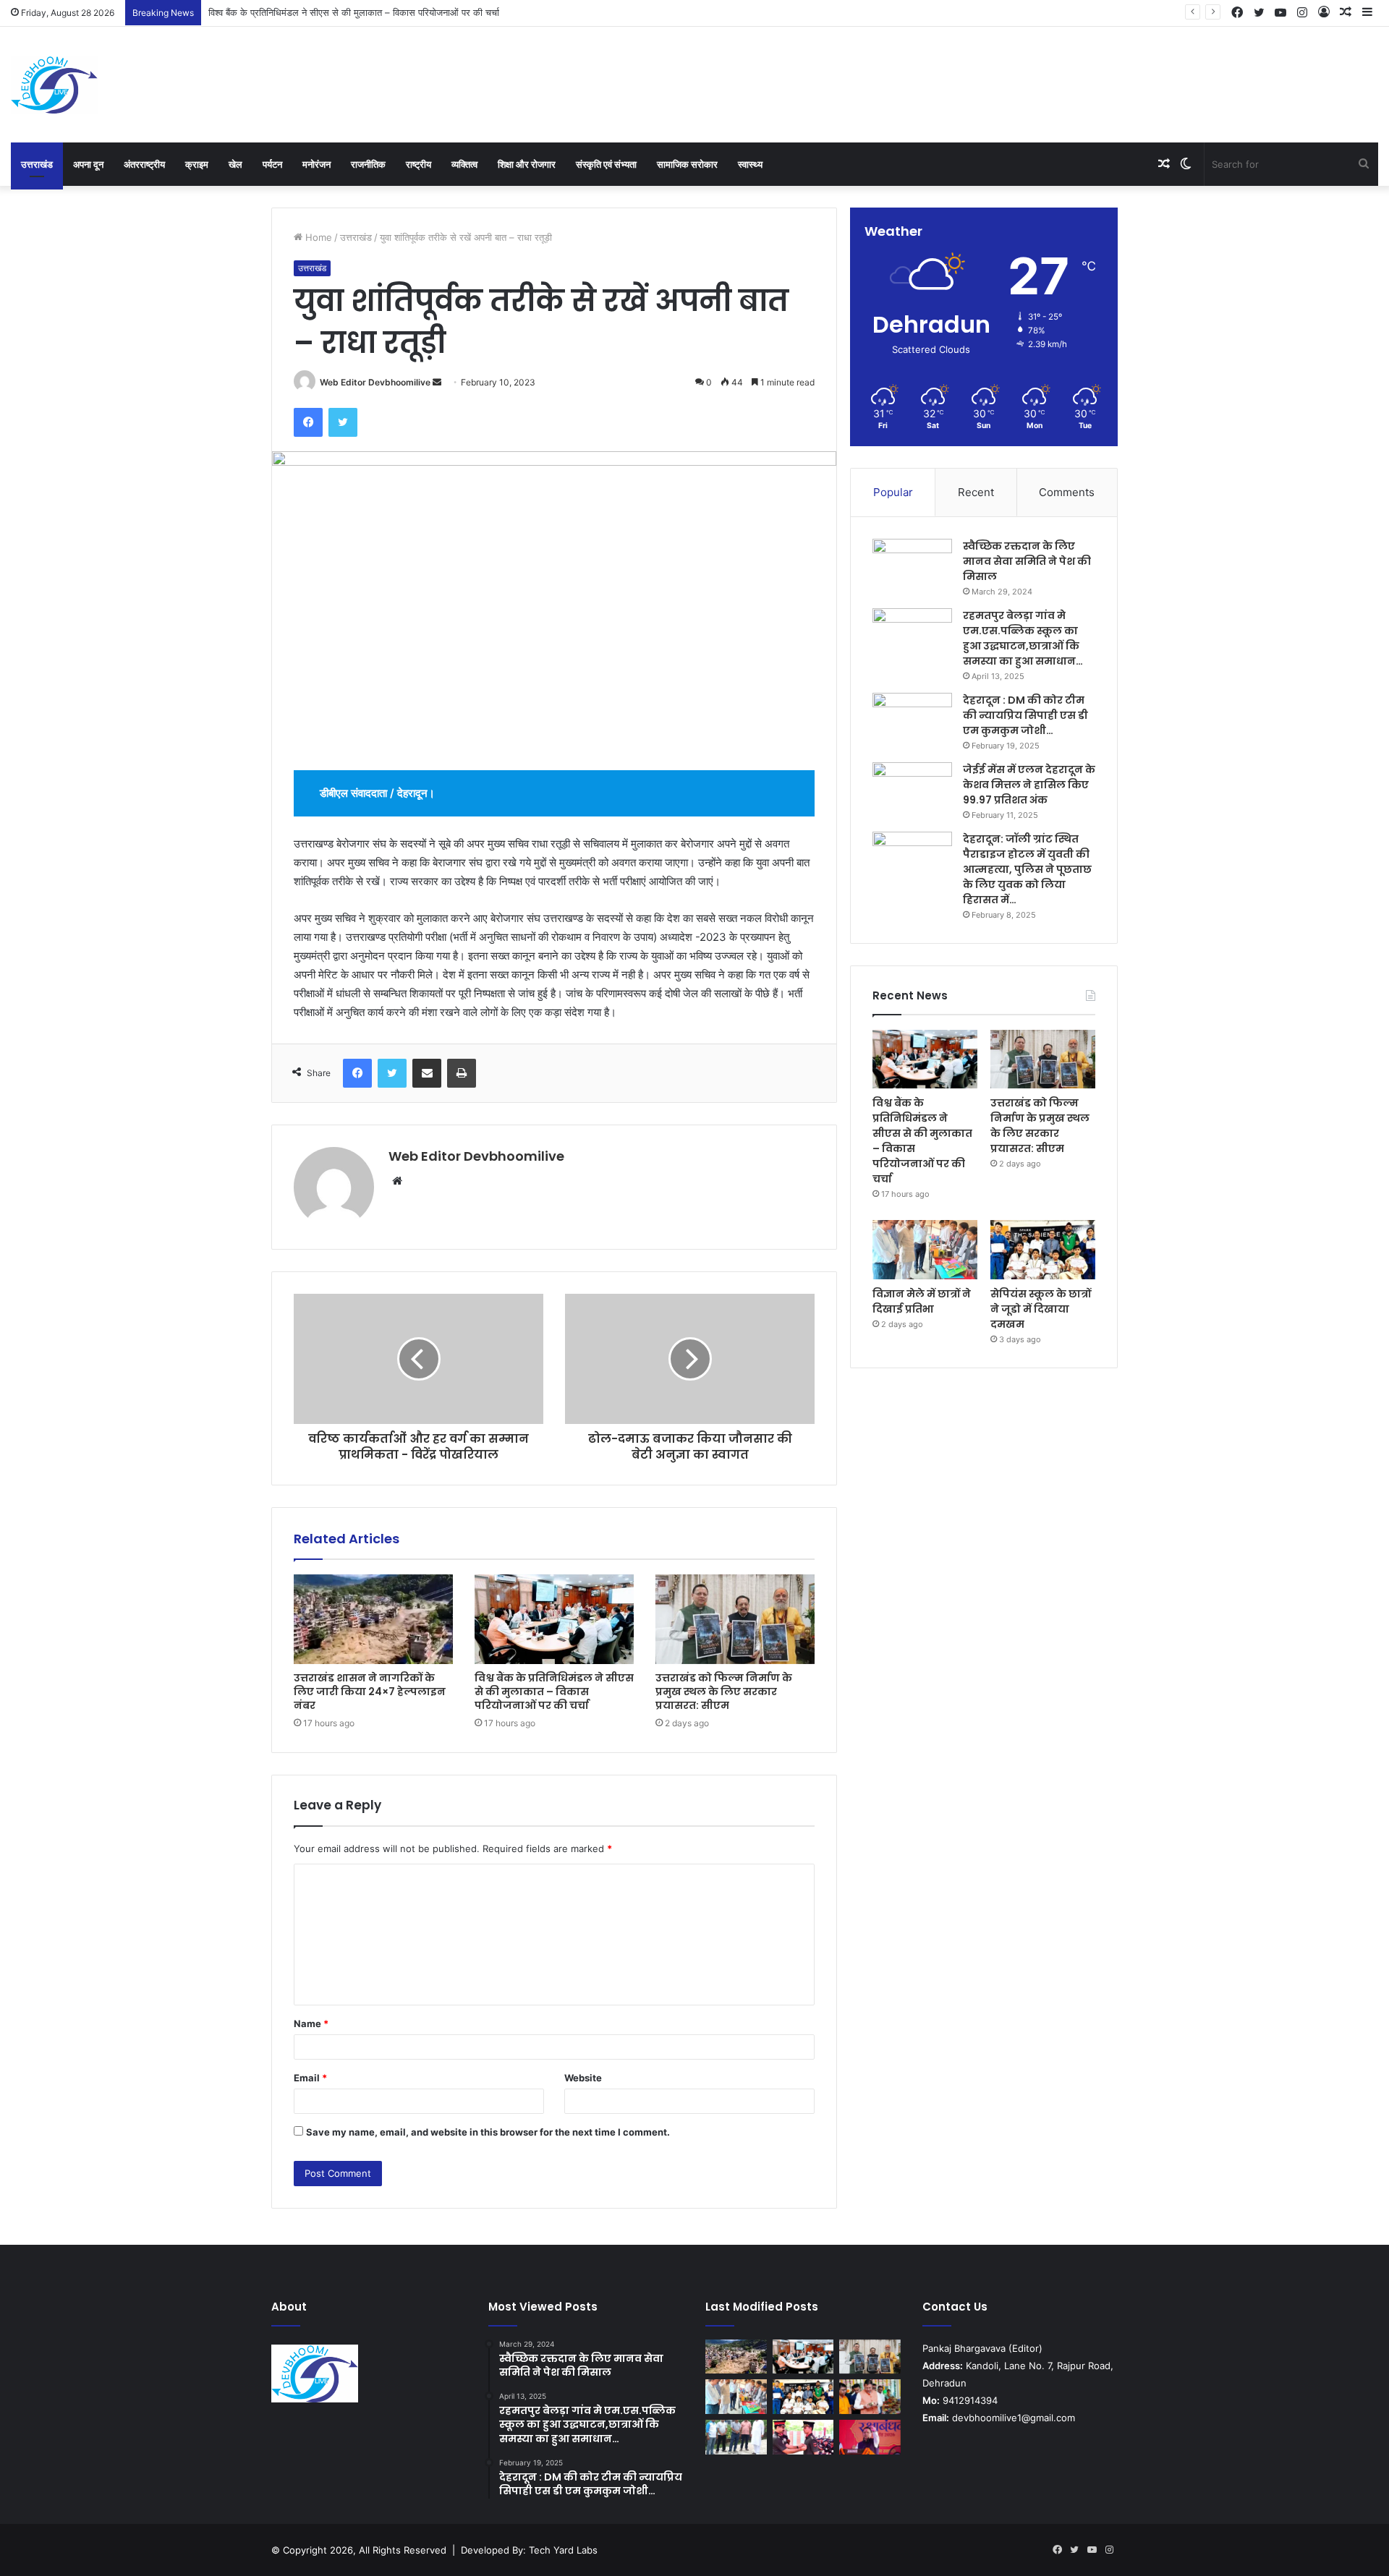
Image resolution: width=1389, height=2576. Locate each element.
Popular (893, 492)
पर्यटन (272, 164)
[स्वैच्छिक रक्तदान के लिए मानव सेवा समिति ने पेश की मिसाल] (912, 566)
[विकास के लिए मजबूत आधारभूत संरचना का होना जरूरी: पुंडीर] (736, 2437)
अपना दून (88, 164)
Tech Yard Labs (563, 2550)
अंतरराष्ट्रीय (144, 164)
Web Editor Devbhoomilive (375, 382)
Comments (1067, 492)
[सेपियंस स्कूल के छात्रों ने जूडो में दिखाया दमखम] (1043, 1250)
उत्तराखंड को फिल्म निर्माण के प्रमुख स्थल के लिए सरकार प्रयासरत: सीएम (336, 12)
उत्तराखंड (37, 164)
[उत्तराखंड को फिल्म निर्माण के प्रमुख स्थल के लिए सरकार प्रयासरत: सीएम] (735, 1619)
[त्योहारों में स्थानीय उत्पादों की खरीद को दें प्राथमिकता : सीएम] (870, 2397)
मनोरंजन (317, 164)
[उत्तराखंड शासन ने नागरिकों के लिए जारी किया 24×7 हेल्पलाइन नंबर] (373, 1619)
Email (310, 2078)
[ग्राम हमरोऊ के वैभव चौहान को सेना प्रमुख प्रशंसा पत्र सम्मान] (803, 2437)
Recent (976, 492)
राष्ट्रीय (419, 164)
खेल (235, 164)
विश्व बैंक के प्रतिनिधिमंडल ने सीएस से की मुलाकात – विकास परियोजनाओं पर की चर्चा (554, 1692)
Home (317, 237)
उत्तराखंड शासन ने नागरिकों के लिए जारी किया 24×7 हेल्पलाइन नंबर (370, 1692)
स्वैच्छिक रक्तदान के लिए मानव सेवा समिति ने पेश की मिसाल (1027, 561)
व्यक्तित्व (464, 164)
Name (311, 2023)
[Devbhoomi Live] (54, 85)
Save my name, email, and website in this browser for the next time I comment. (488, 2132)
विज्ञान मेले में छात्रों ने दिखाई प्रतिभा (922, 1301)
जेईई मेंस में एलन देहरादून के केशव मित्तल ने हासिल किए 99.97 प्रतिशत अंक (1029, 785)
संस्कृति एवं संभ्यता (606, 164)
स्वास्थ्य (750, 164)
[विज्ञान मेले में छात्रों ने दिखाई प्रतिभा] (925, 1250)
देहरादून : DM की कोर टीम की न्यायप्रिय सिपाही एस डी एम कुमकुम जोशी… (1025, 715)
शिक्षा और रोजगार (527, 164)
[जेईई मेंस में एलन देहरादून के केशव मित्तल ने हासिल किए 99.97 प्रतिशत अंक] (912, 789)
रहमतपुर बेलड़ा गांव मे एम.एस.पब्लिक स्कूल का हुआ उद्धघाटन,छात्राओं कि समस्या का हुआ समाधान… (1023, 638)
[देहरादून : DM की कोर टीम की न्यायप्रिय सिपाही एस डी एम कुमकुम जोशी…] (912, 720)
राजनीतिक (368, 164)
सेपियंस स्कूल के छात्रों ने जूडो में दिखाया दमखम (1041, 1309)
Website (583, 2078)
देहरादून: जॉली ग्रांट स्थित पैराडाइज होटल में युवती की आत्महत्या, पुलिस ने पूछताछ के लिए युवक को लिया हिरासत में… (1027, 869)
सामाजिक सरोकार (687, 164)
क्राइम (197, 164)
